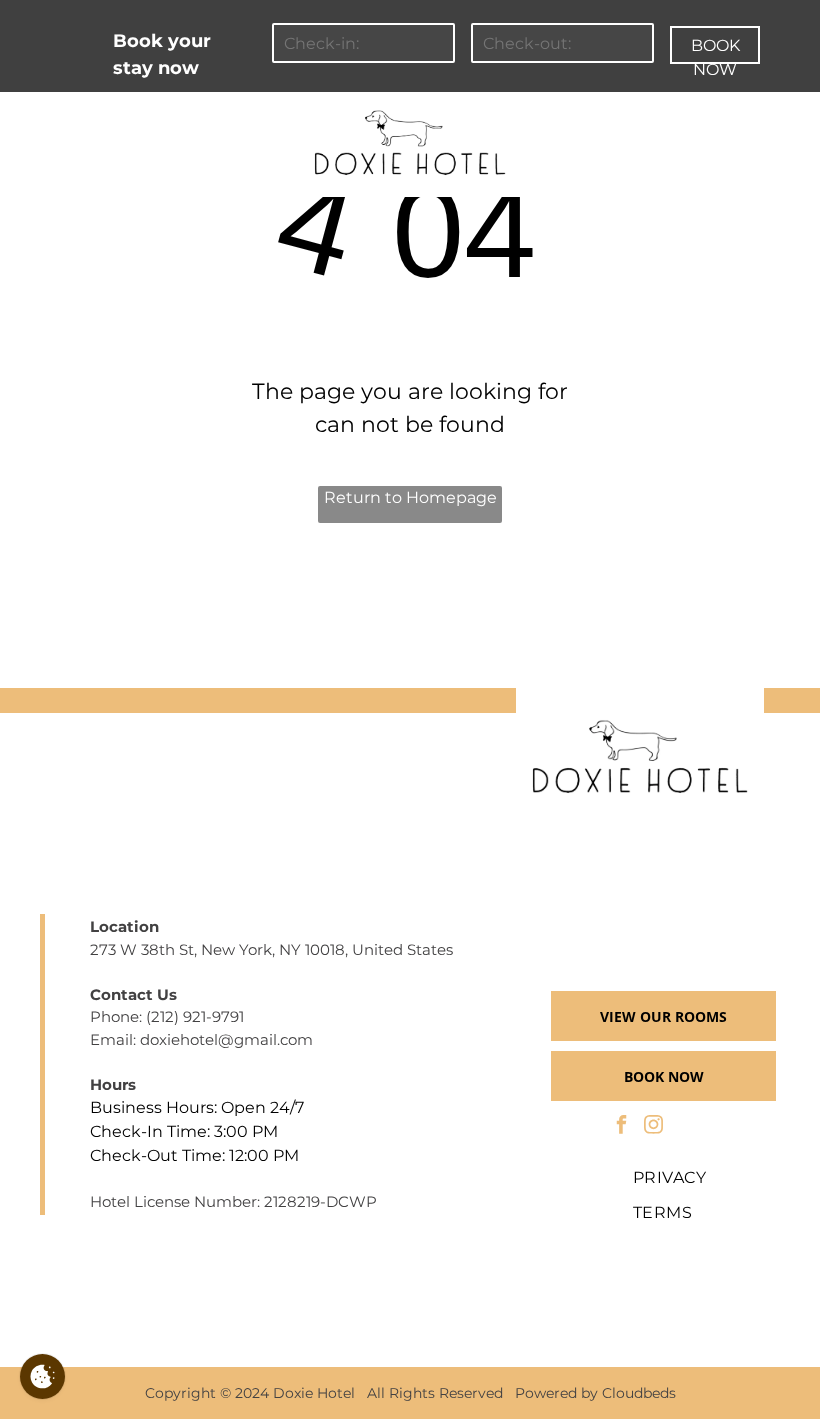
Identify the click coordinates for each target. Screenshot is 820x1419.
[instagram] (653, 1127)
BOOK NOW (715, 50)
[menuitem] (139, 118)
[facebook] (621, 1127)
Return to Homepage (410, 497)
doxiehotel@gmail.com (226, 1039)
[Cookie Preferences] (42, 1376)
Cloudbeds (639, 1393)
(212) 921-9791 (195, 1016)
